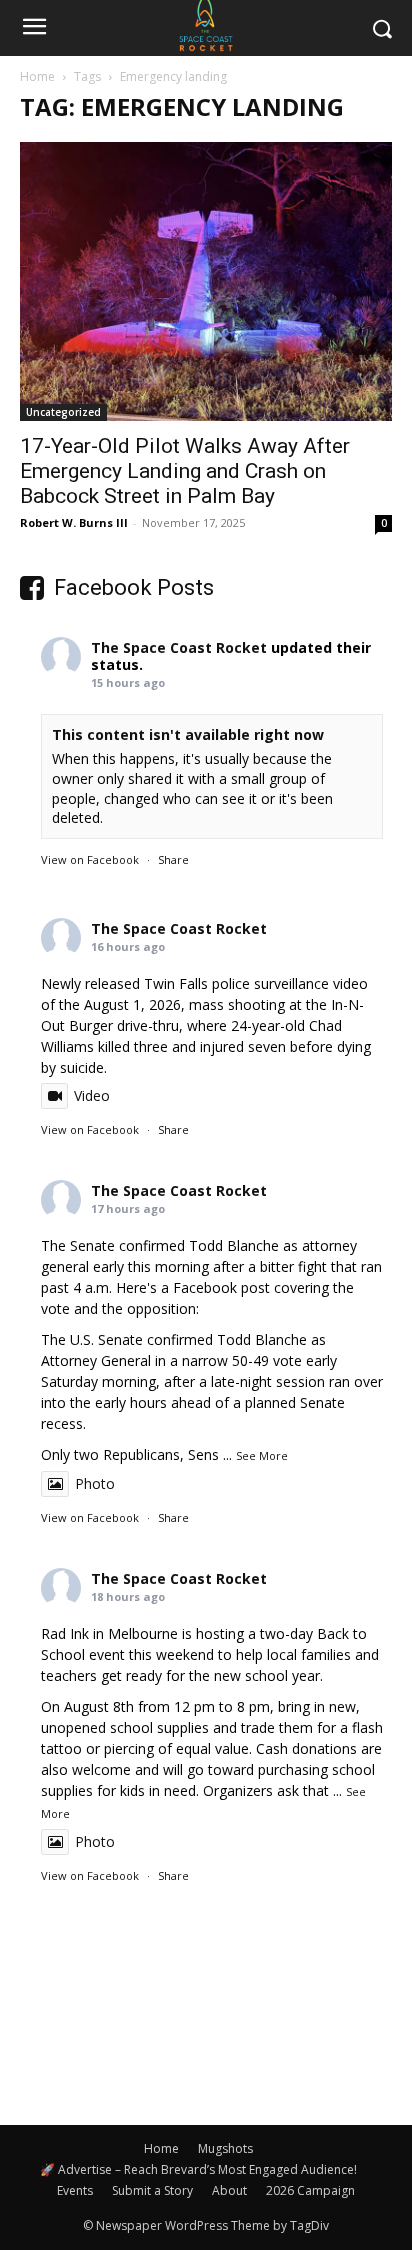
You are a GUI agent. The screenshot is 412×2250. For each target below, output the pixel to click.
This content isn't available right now (188, 734)
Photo (95, 1483)
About (229, 2190)
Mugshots (225, 2148)
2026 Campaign (310, 2190)
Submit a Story (152, 2190)
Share (173, 859)
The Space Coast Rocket (179, 647)
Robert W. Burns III (74, 522)
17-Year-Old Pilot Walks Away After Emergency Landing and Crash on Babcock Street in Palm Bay (185, 471)
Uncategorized (63, 412)
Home (37, 76)
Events (75, 2190)
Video (92, 1095)
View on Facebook (90, 859)
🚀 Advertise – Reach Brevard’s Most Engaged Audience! (198, 2169)
